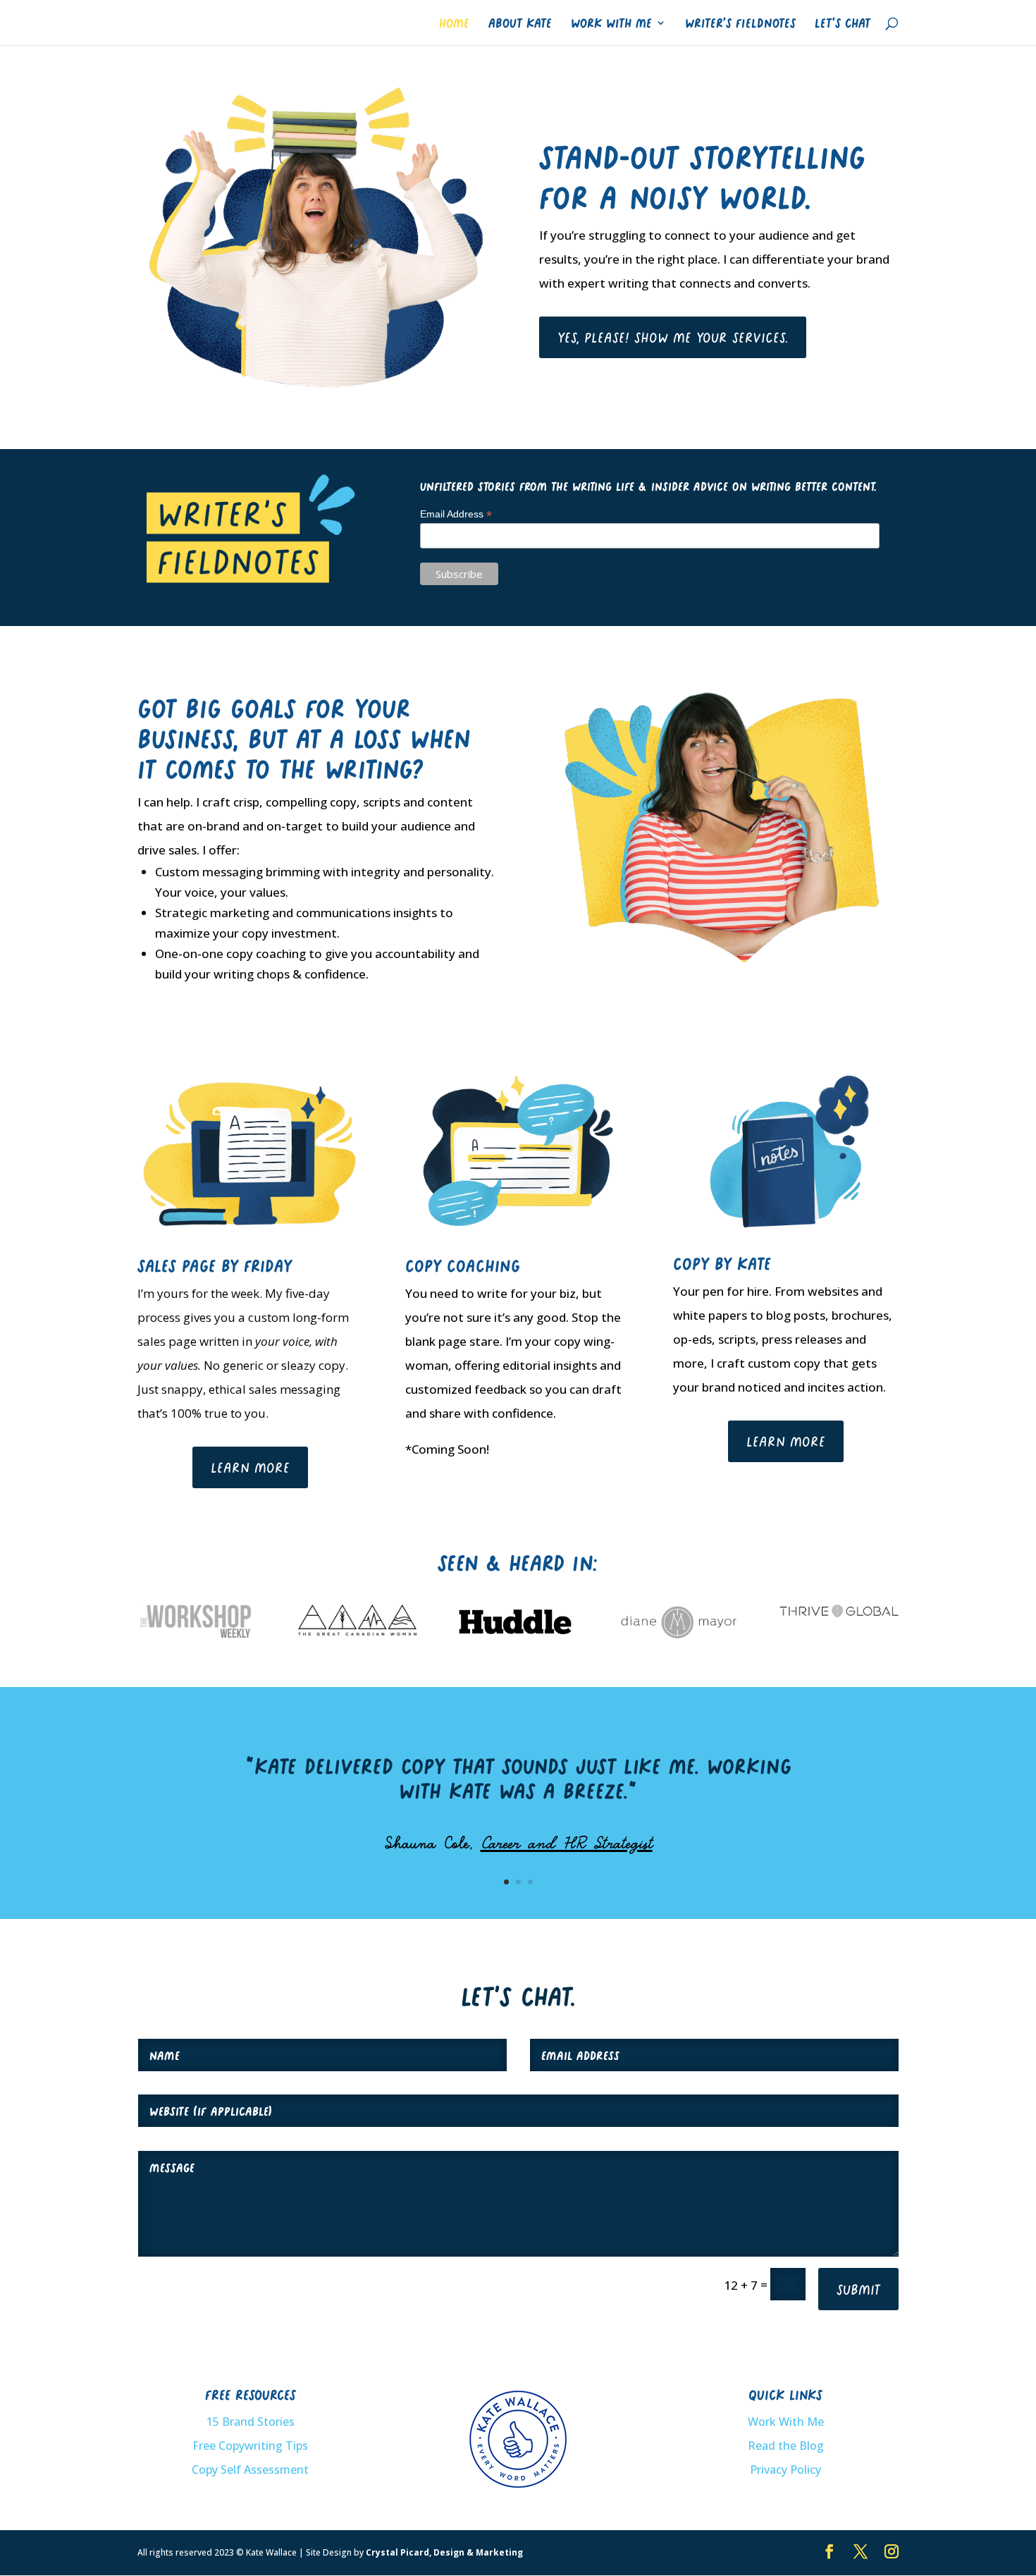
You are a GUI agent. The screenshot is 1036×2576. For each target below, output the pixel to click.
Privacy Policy (785, 2470)
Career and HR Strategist (567, 1842)
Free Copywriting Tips (250, 2446)
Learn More (250, 1467)
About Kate (520, 23)
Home (454, 23)
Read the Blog (786, 2446)
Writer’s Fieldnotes (740, 23)
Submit (858, 2289)
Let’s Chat (843, 23)
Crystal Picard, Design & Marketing (444, 2552)
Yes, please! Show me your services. (673, 337)
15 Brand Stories (251, 2422)
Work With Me (611, 23)
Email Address (456, 514)
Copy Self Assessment (250, 2470)
